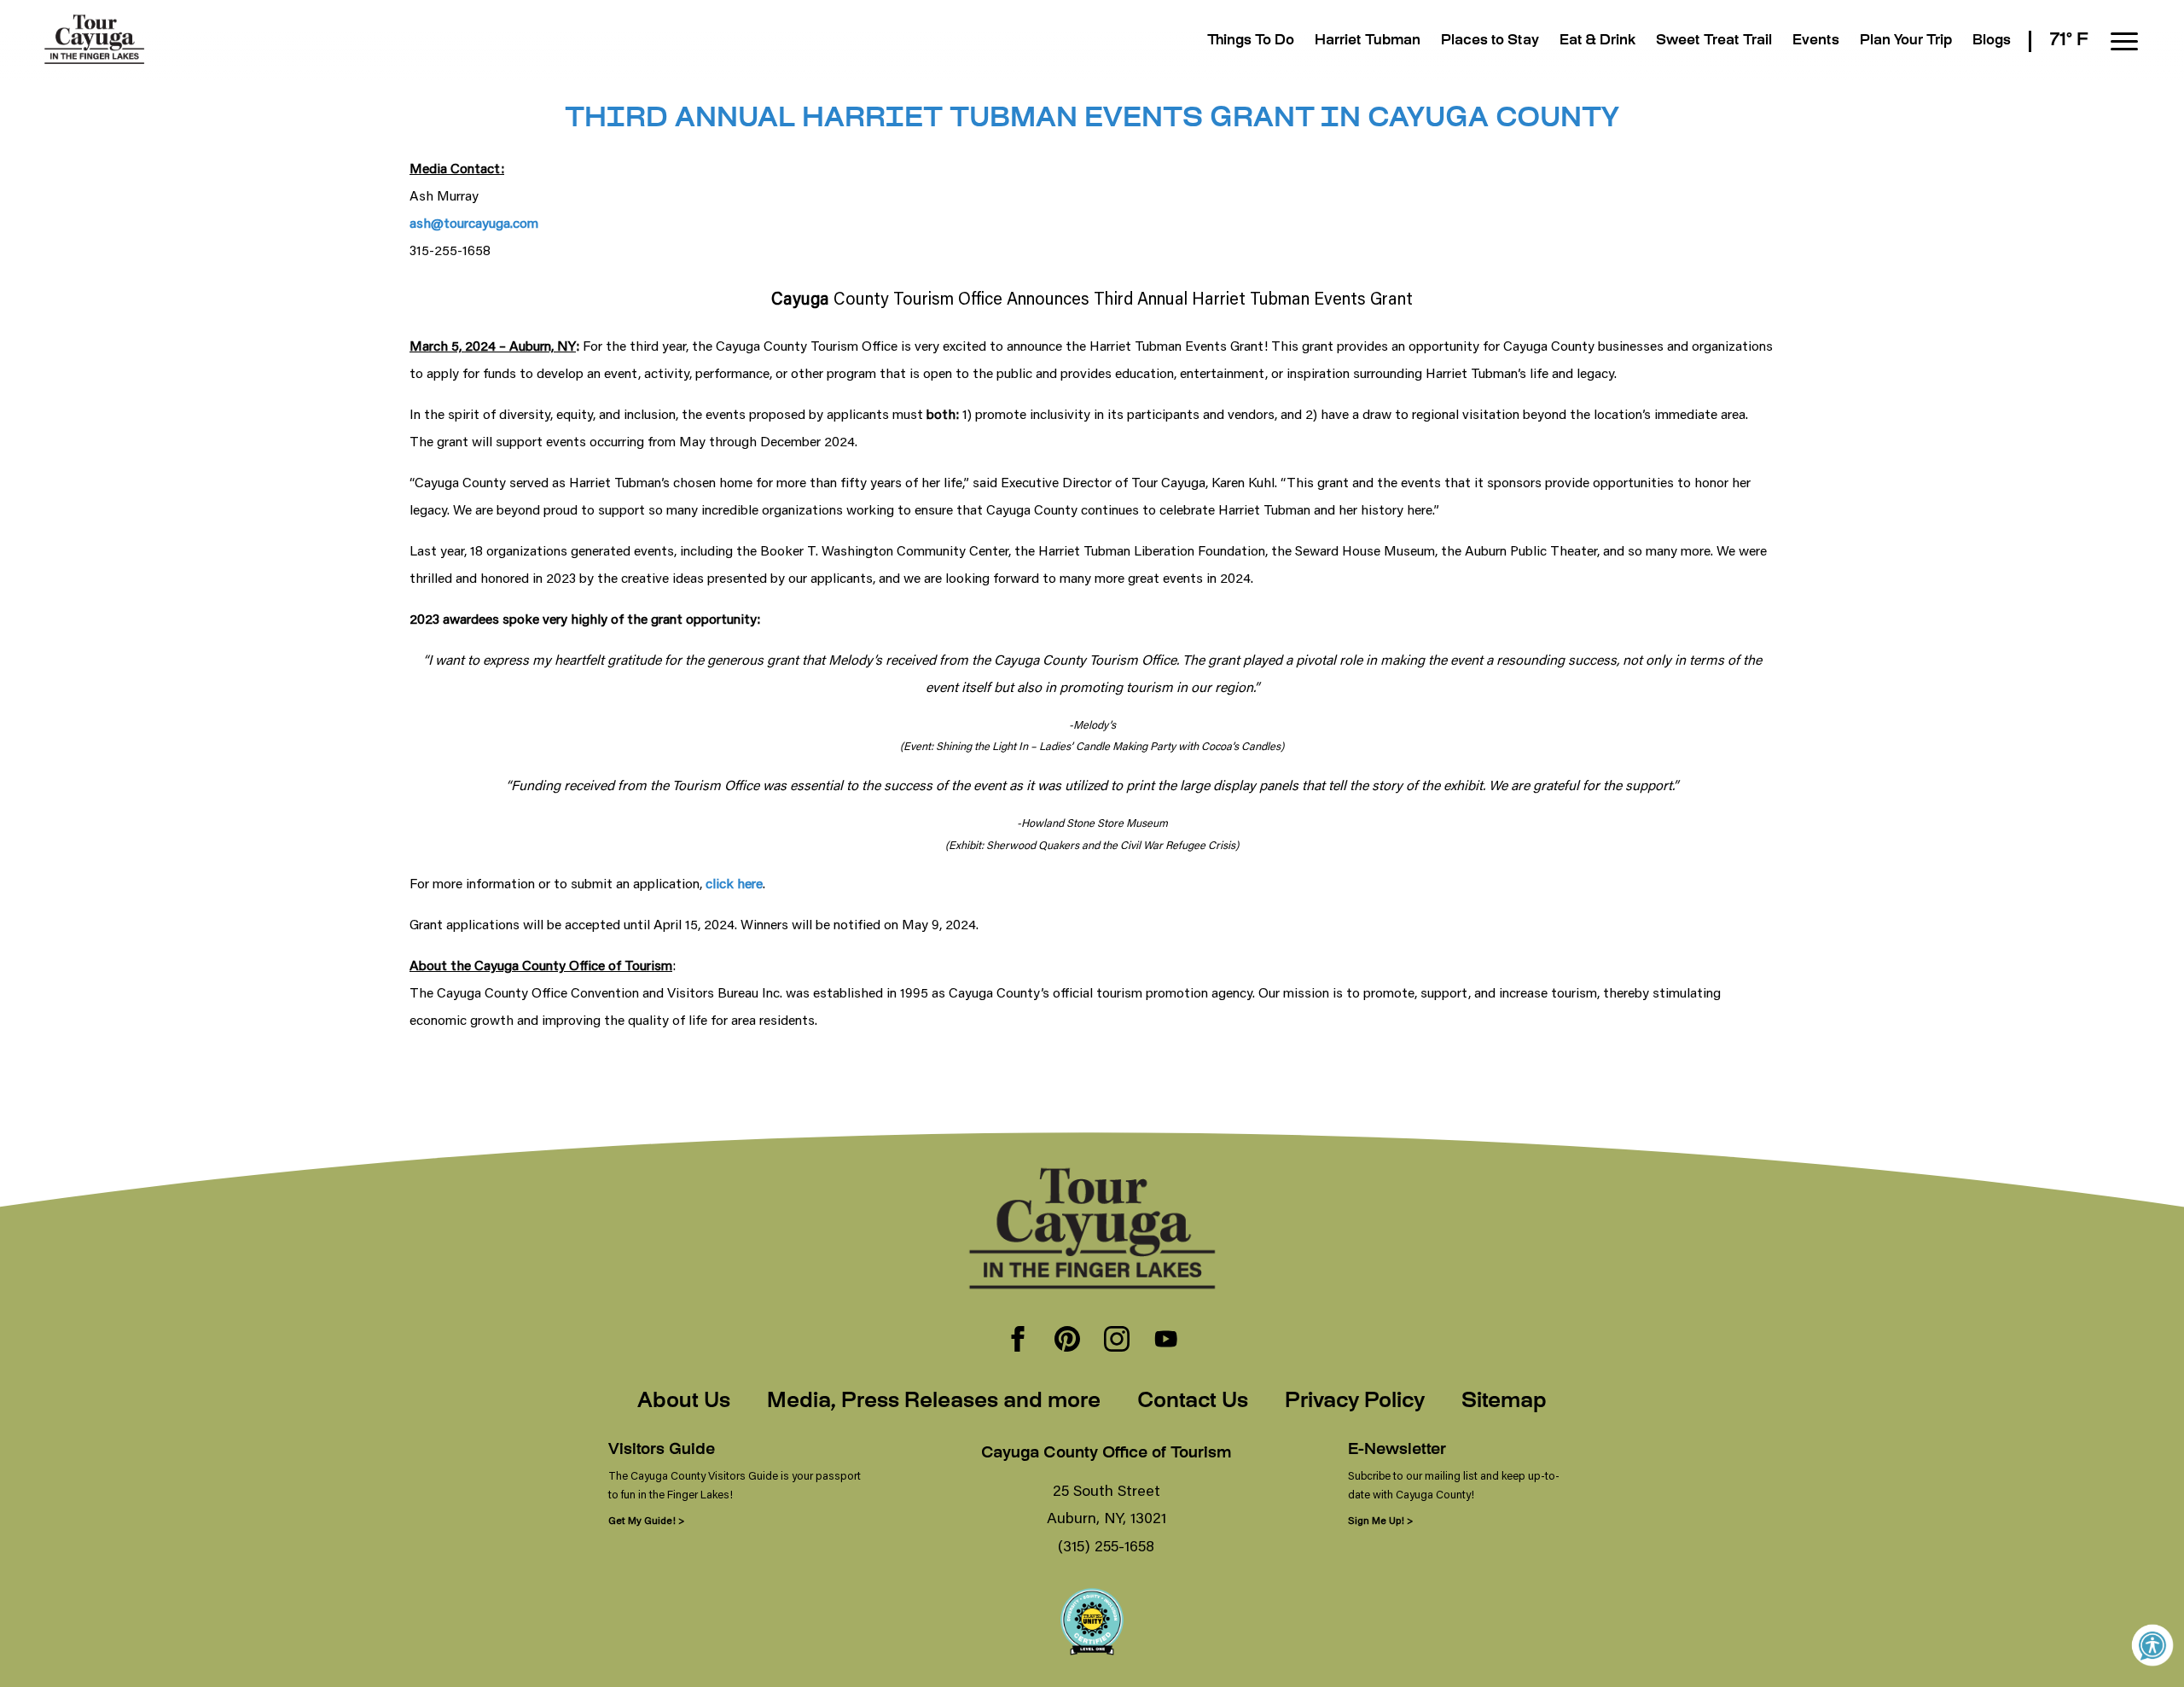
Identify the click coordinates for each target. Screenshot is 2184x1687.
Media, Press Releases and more (934, 1402)
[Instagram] (1117, 1341)
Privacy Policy (1355, 1402)
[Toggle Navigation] (2124, 41)
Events (1816, 41)
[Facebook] (1018, 1341)
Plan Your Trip (1906, 41)
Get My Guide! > (646, 1520)
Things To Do (1251, 41)
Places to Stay (1490, 41)
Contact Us (1193, 1402)
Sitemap (1504, 1402)
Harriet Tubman (1368, 41)
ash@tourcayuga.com (474, 222)
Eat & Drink (1597, 41)
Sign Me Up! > (1380, 1520)
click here (734, 883)
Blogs (1992, 41)
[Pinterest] (1067, 1341)
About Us (684, 1402)
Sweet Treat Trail (1714, 41)
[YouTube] (1166, 1341)
